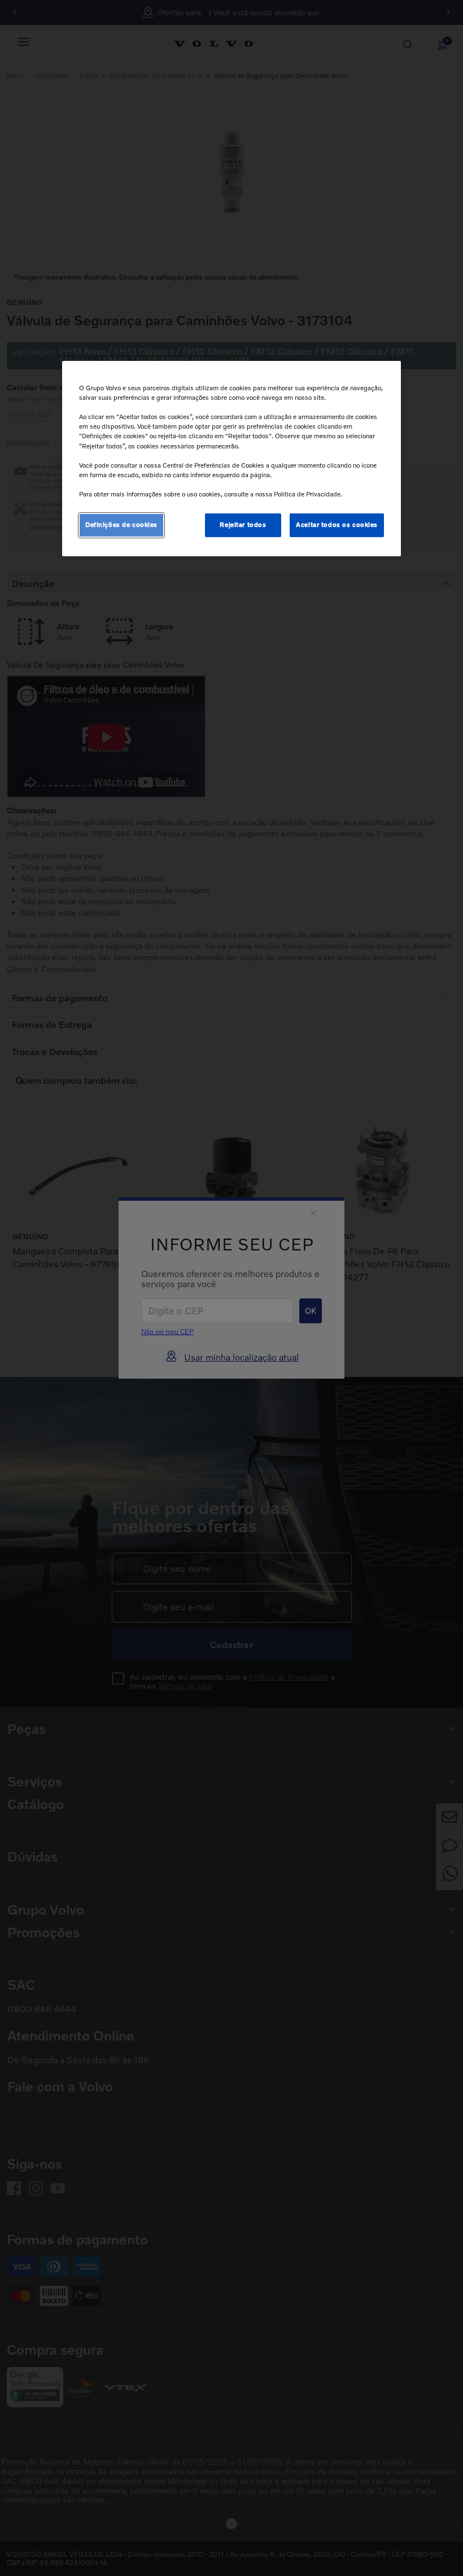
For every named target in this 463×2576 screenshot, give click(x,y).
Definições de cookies (121, 525)
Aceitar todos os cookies (337, 525)
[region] (231, 459)
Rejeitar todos (243, 525)
